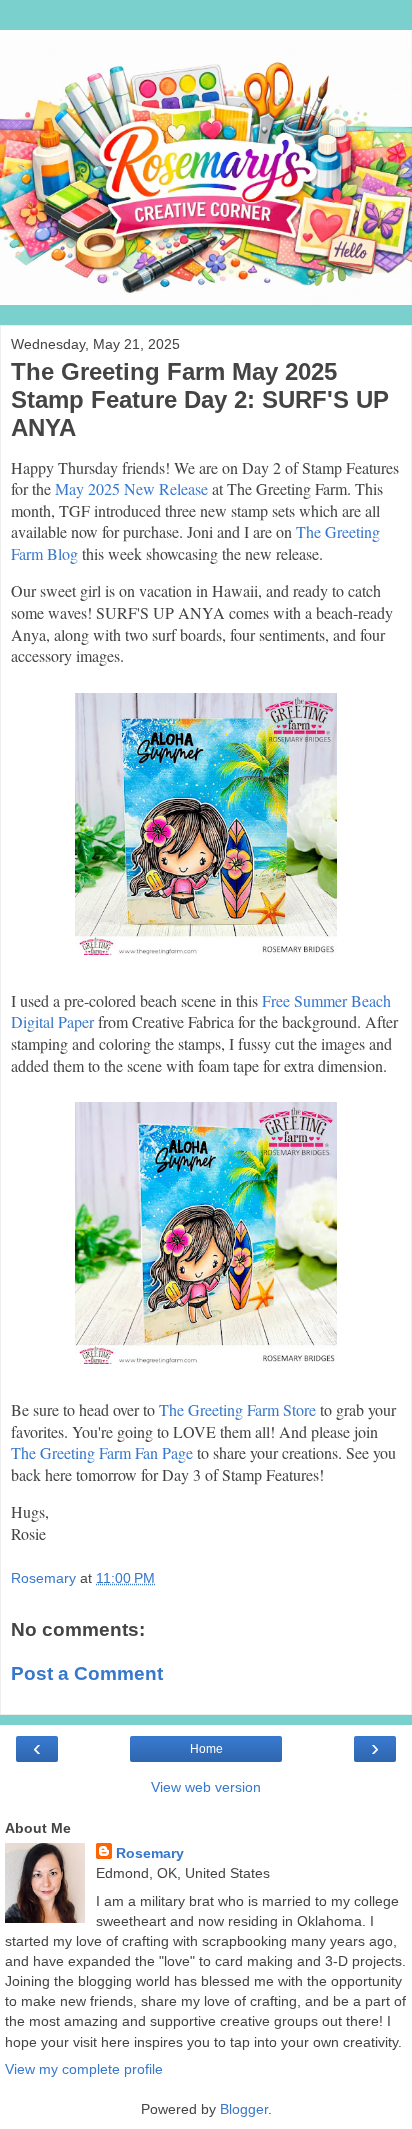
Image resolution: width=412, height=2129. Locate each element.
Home (206, 1749)
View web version (206, 1787)
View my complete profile (84, 2069)
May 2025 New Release (131, 488)
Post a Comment (87, 1673)
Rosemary (150, 1853)
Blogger (244, 2109)
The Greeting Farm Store (237, 1409)
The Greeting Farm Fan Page (102, 1452)
